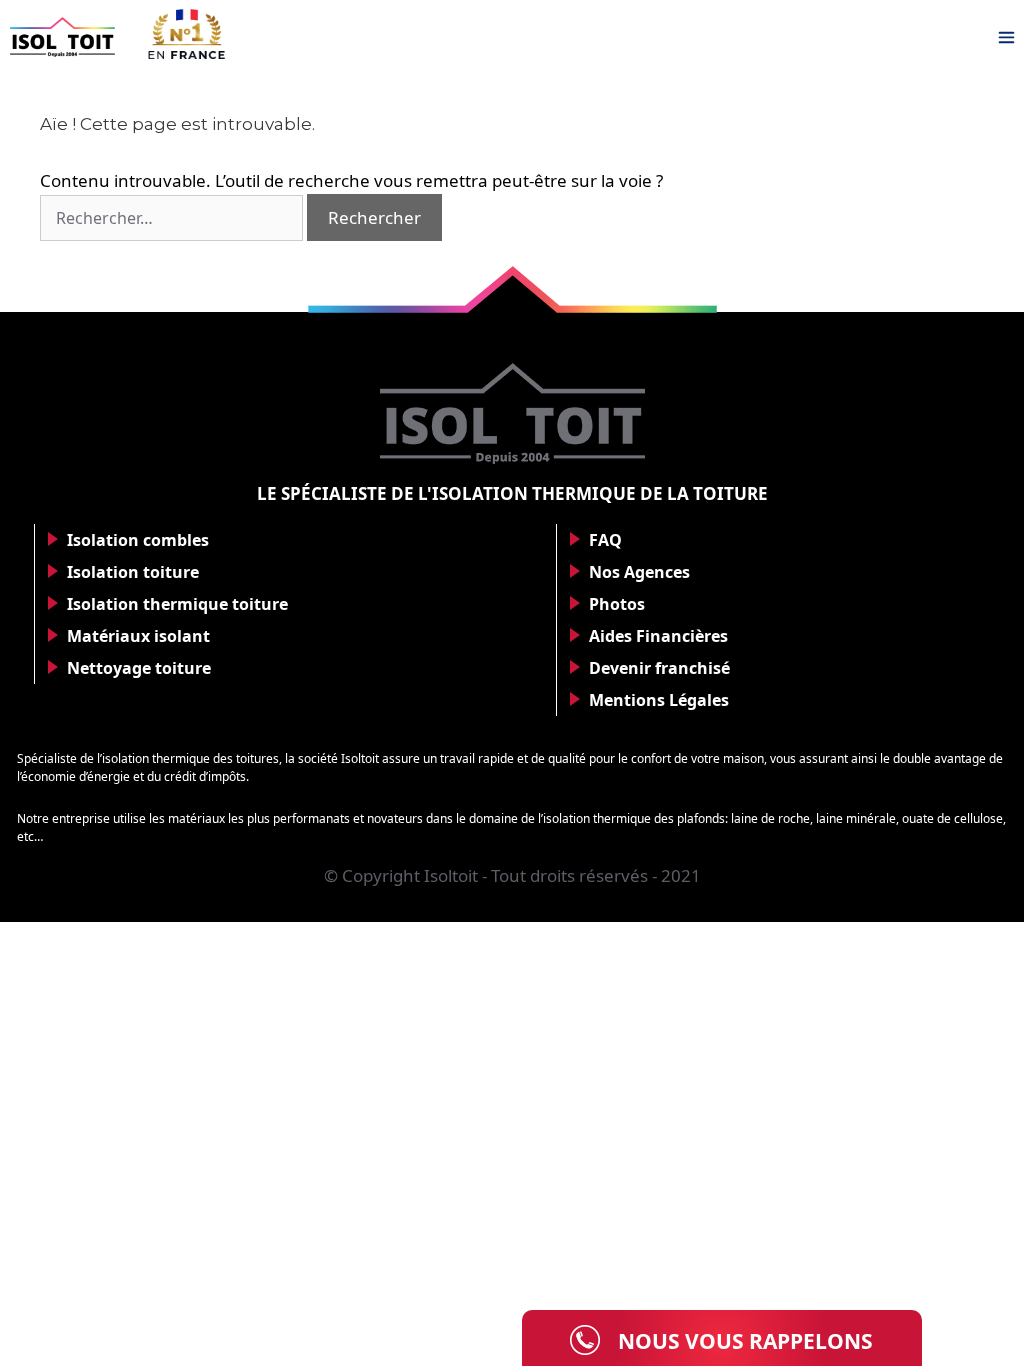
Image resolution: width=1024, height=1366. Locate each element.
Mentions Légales (659, 700)
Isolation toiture (133, 572)
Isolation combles (138, 540)
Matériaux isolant (138, 636)
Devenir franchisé (659, 668)
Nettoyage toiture (139, 668)
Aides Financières (658, 636)
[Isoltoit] (62, 37)
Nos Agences (639, 572)
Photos (617, 604)
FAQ (605, 540)
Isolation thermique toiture (177, 604)
